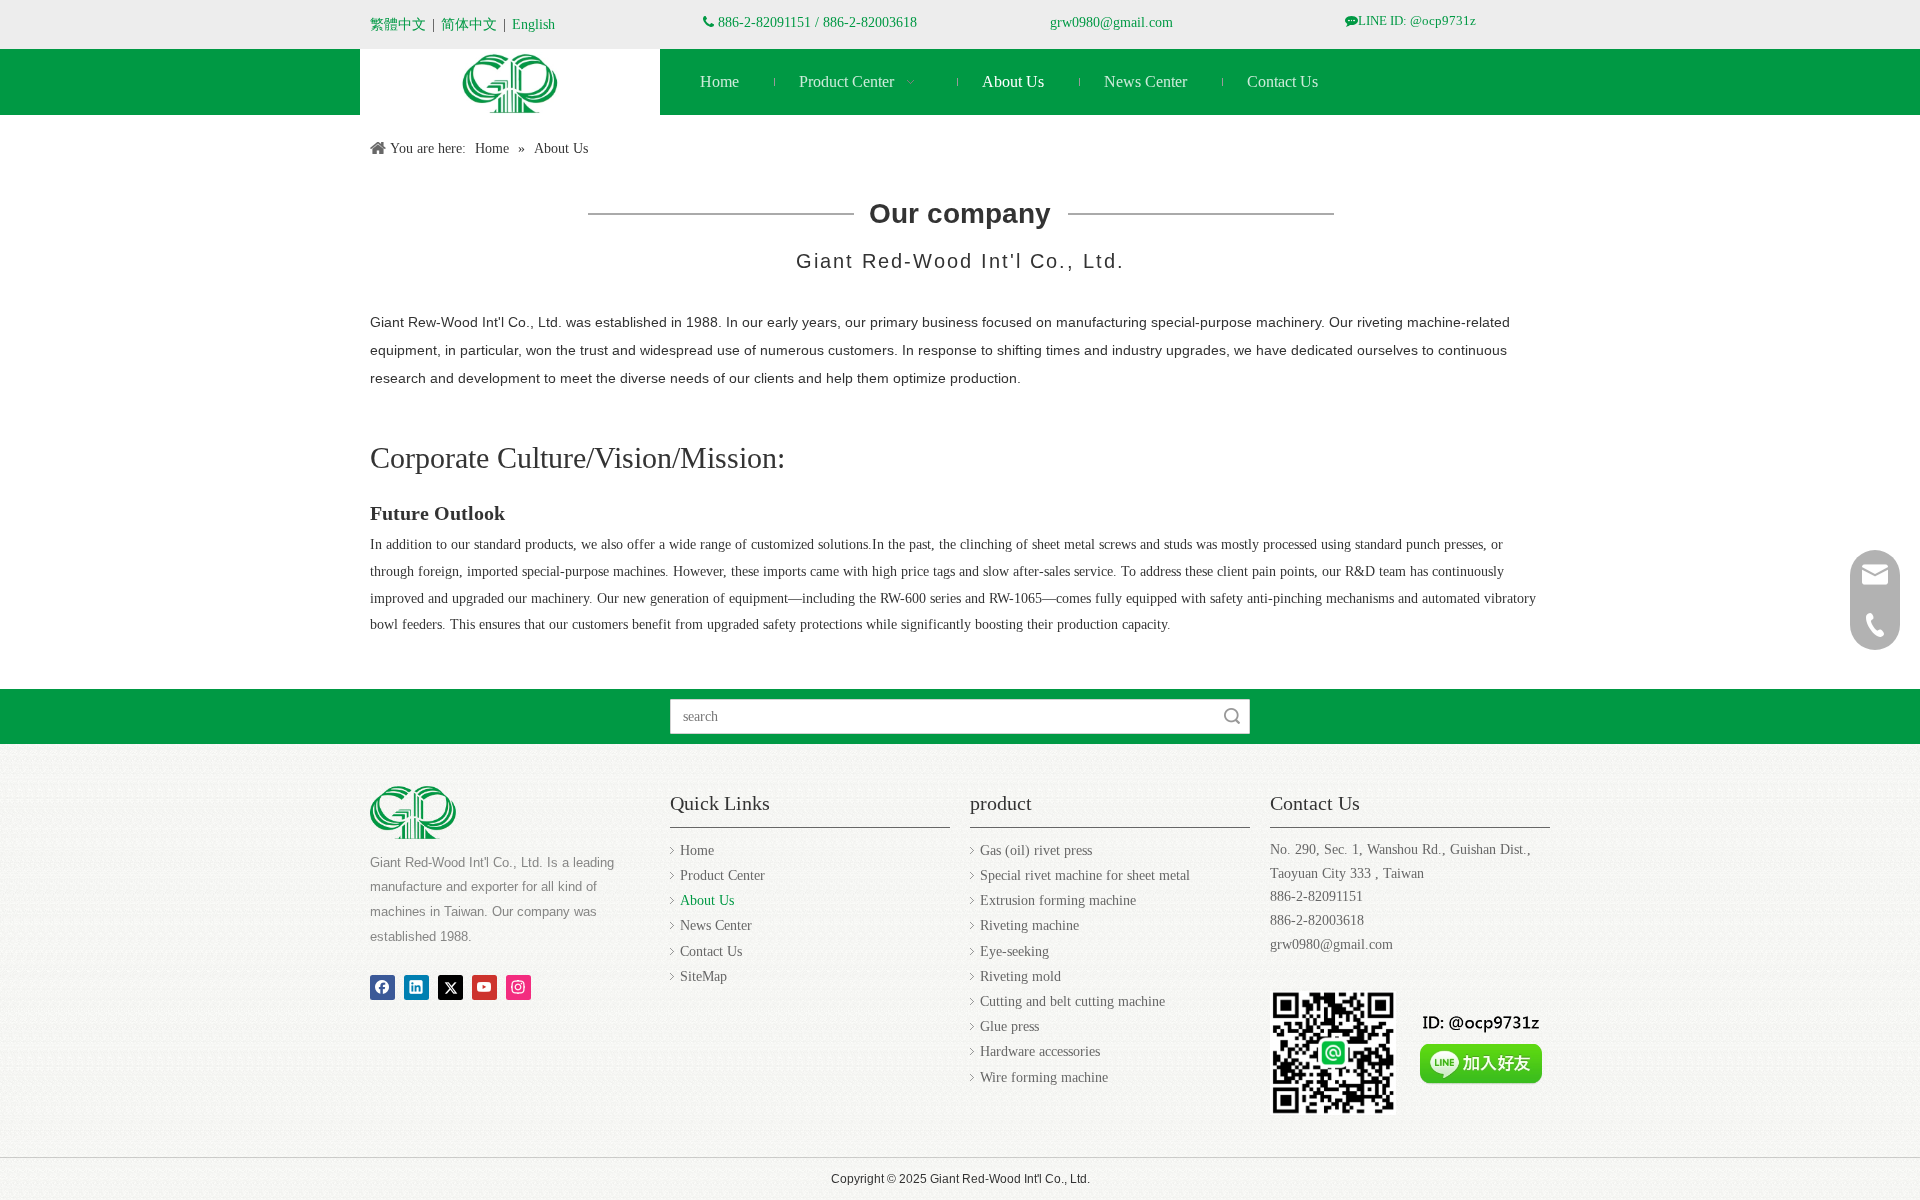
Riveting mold (1020, 976)
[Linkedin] (416, 987)
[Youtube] (484, 987)
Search (1232, 716)
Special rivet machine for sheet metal (1085, 875)
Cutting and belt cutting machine (1072, 1001)
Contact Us (711, 951)
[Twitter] (450, 987)
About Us (707, 900)
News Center (716, 925)
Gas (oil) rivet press (1036, 850)
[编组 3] (510, 83)
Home (697, 850)
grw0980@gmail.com (1111, 22)
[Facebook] (382, 987)
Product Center (722, 875)
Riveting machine (1029, 925)
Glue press (1009, 1026)
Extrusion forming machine (1058, 900)
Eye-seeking (1014, 951)
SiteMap (703, 976)
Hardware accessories (1040, 1051)
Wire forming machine (1044, 1077)
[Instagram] (518, 987)
